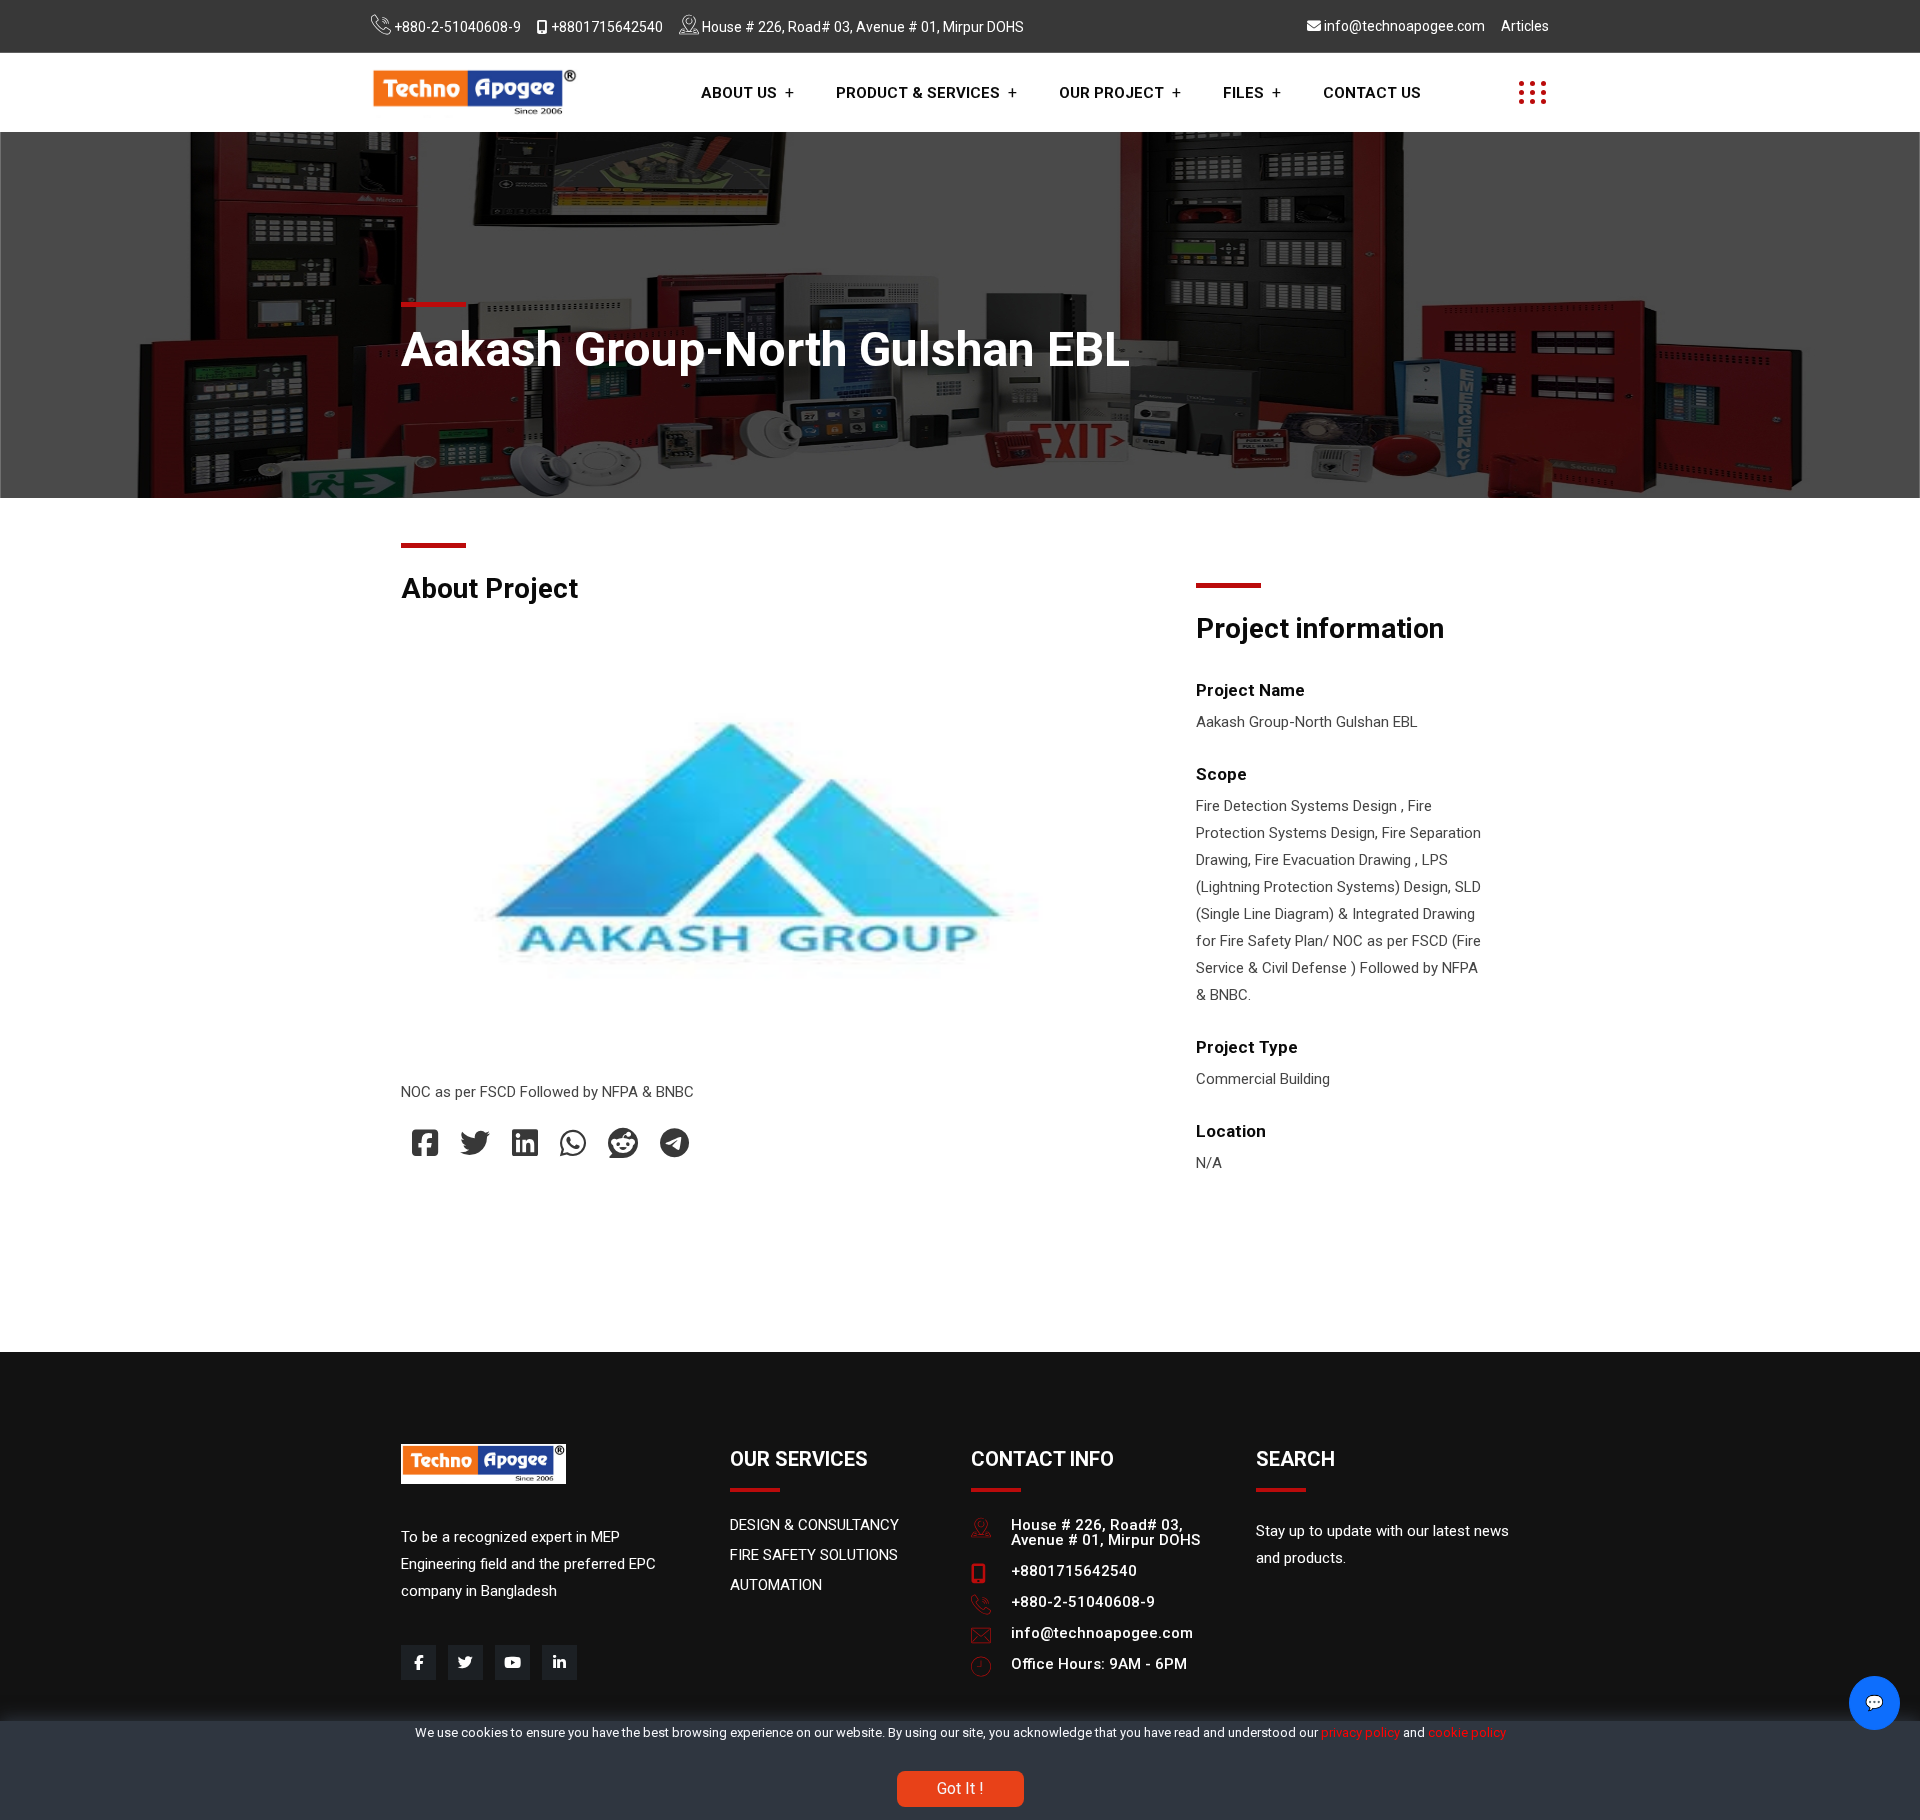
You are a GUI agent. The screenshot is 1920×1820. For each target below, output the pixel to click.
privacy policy (1360, 1732)
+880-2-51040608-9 (457, 27)
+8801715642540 (607, 27)
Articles (1525, 26)
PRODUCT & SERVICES (918, 93)
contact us (1372, 93)
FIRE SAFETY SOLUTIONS (814, 1555)
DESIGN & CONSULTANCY (814, 1525)
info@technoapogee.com (1404, 26)
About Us (739, 93)
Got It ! (960, 1787)
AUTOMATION (776, 1585)
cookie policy (1467, 1732)
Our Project (1111, 93)
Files (1243, 93)
